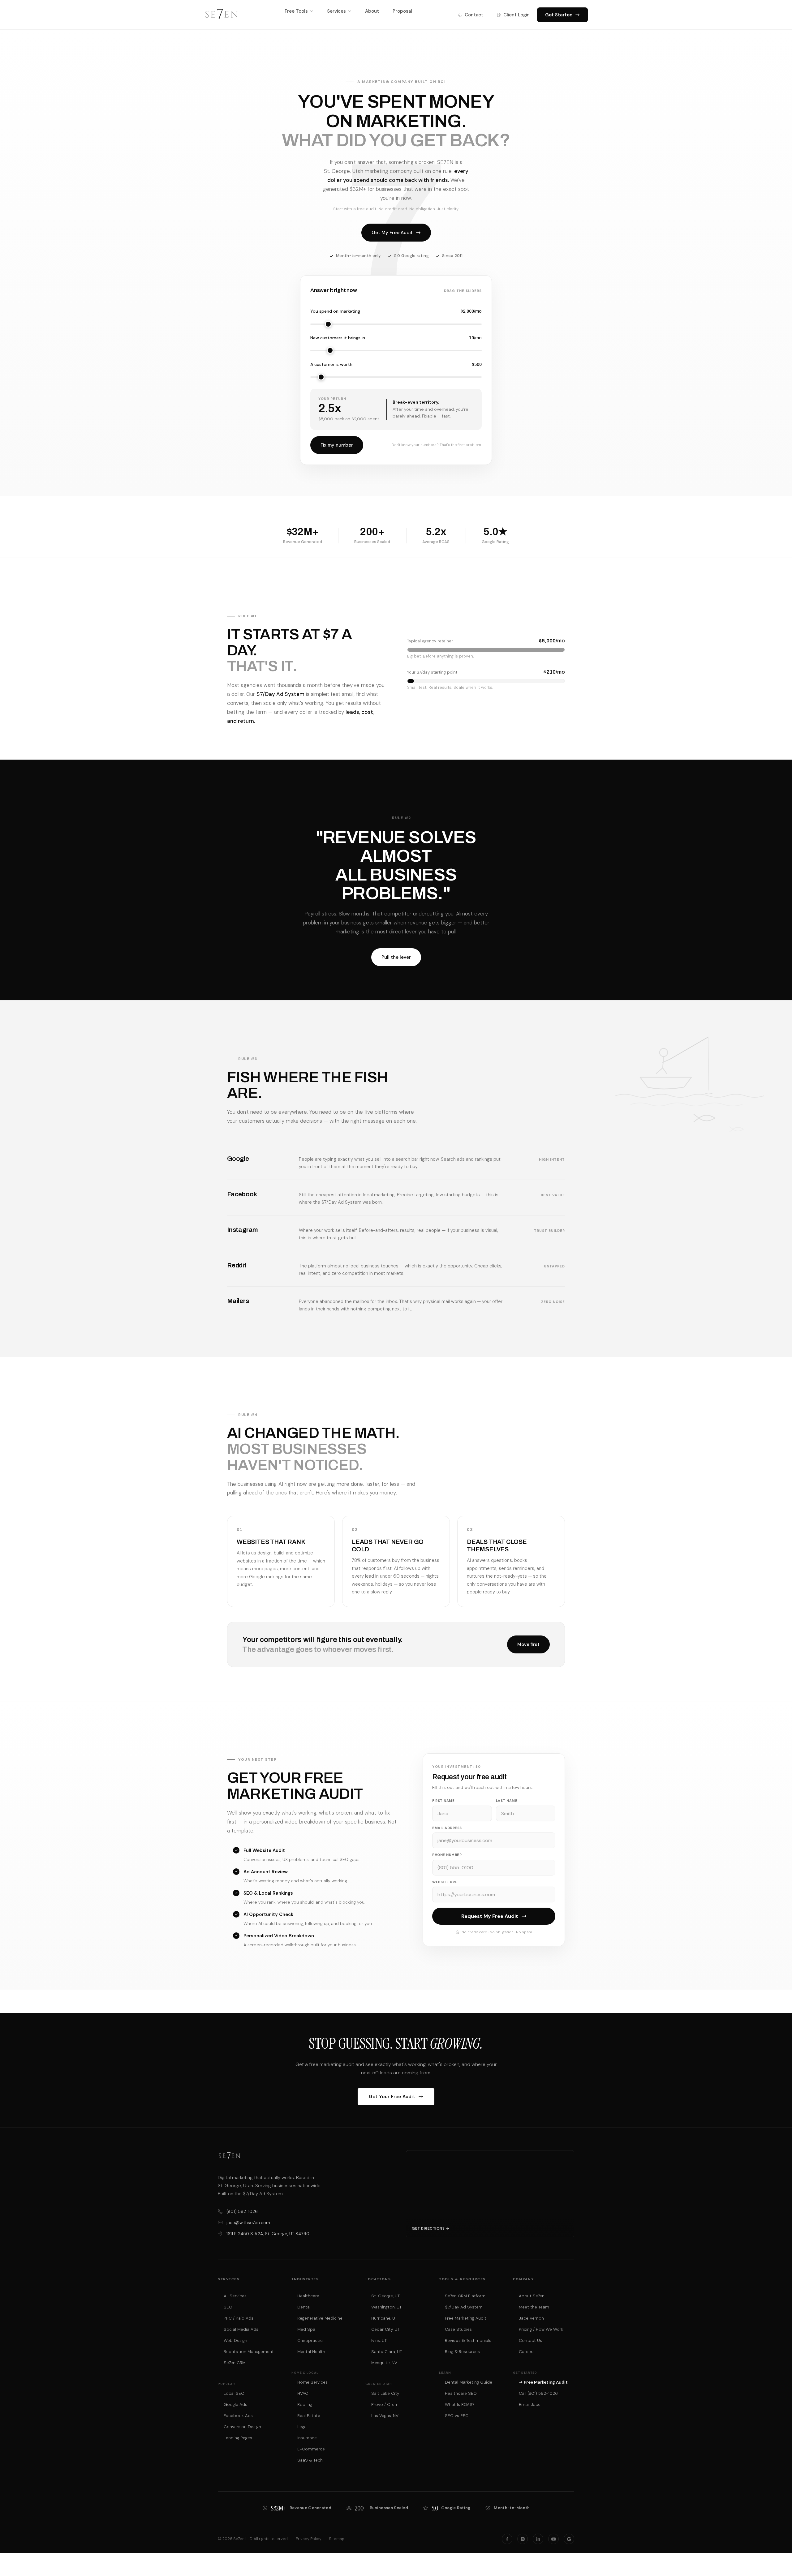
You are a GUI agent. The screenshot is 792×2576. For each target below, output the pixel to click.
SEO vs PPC (457, 2416)
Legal (302, 2427)
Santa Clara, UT (387, 2352)
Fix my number (337, 445)
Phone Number (447, 1855)
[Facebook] (507, 2539)
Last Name (507, 1801)
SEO (228, 2307)
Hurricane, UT (384, 2318)
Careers (527, 2352)
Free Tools (296, 11)
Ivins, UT (379, 2340)
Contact (474, 15)
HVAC (303, 2393)
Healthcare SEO (461, 2393)
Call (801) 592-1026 (538, 2393)
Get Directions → (430, 2228)
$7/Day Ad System (464, 2307)
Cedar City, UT (385, 2329)
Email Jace (530, 2405)
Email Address (447, 1828)
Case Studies (458, 2329)
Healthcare (308, 2296)
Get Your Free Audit (392, 2097)
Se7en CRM (235, 2363)
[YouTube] (553, 2539)
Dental (304, 2307)
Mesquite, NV (384, 2363)
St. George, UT (385, 2296)
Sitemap (337, 2539)
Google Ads (235, 2405)
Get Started (559, 15)
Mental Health (311, 2352)
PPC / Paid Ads (239, 2318)
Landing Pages (238, 2438)
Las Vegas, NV (385, 2416)
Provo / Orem (385, 2405)
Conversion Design (242, 2427)
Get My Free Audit (392, 233)
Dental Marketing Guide (469, 2382)
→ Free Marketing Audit (543, 2382)
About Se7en (532, 2296)
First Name (443, 1801)
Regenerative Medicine (320, 2318)
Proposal (402, 11)
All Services (235, 2296)
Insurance (307, 2438)
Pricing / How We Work (541, 2329)
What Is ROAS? (460, 2405)
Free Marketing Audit (466, 2318)
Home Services (312, 2382)
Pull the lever (396, 957)
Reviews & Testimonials (468, 2340)
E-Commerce (311, 2449)
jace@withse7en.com (248, 2222)
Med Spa (306, 2329)
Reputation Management (249, 2352)
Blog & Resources (462, 2352)
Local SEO (234, 2393)
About (372, 11)
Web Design (235, 2340)
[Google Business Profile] (569, 2539)
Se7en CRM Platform (465, 2296)
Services (336, 11)
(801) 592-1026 (242, 2211)
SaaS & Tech (310, 2460)
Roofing (305, 2405)
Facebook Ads (238, 2416)
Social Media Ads (241, 2329)
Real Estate (309, 2416)
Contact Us (530, 2340)
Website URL (445, 1882)
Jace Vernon (531, 2318)
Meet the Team (534, 2307)
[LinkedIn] (538, 2539)
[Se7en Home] (222, 15)
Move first (528, 1644)
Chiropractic (310, 2340)
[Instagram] (523, 2539)
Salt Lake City (385, 2393)
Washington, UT (386, 2307)
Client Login (517, 15)
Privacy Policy (309, 2539)
